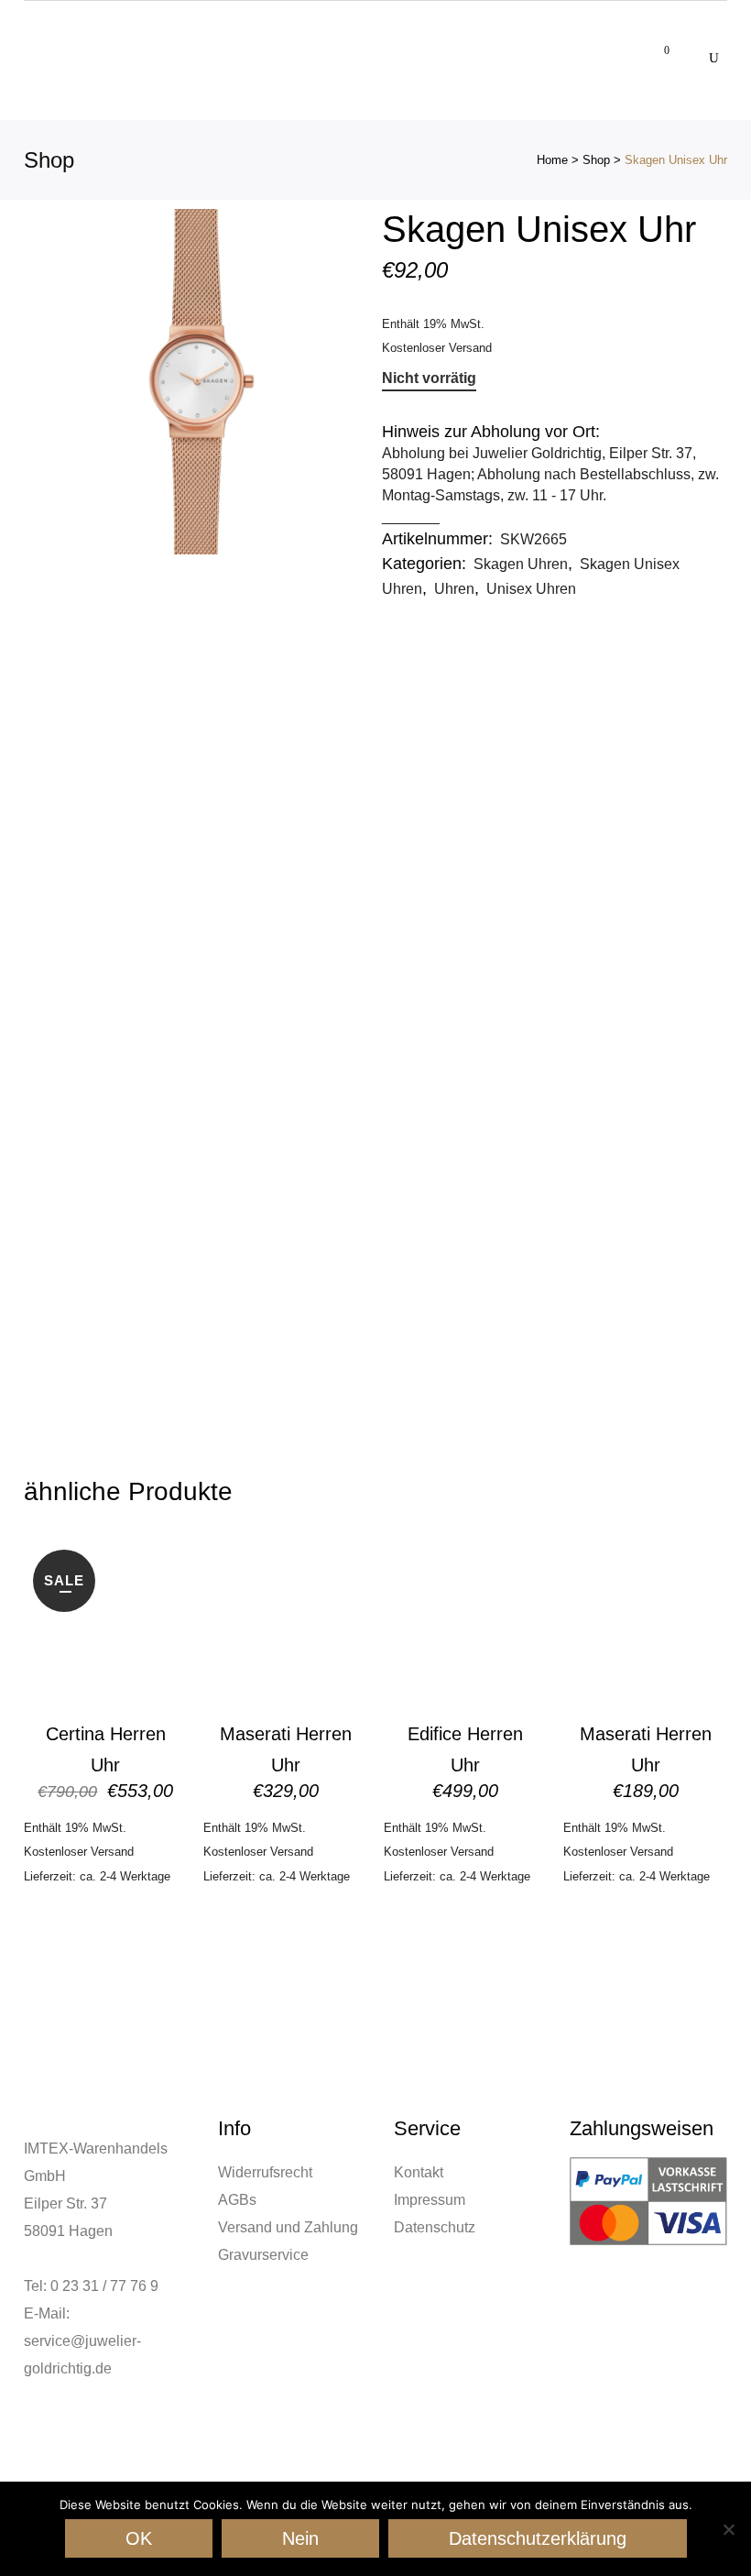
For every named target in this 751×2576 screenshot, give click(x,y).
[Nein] (728, 2529)
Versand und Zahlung (288, 2227)
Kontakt (419, 2172)
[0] (656, 47)
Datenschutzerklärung (538, 2538)
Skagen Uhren (521, 564)
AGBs (237, 2200)
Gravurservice (263, 2255)
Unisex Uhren (531, 589)
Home (552, 160)
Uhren (454, 589)
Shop (596, 160)
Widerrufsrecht (265, 2172)
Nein (300, 2538)
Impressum (430, 2200)
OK (139, 2538)
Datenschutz (435, 2227)
